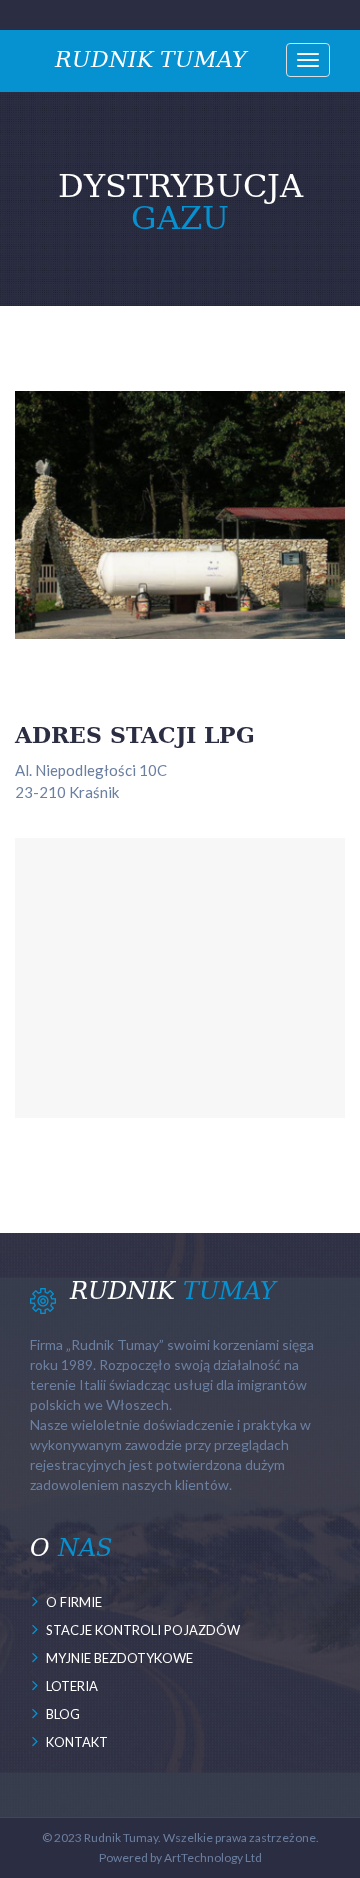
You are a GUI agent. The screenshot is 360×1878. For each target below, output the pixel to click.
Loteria (72, 1686)
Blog (63, 1714)
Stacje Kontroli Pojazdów (143, 1630)
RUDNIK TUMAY (151, 57)
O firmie (74, 1602)
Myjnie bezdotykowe (119, 1658)
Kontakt (77, 1742)
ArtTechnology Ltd (213, 1857)
